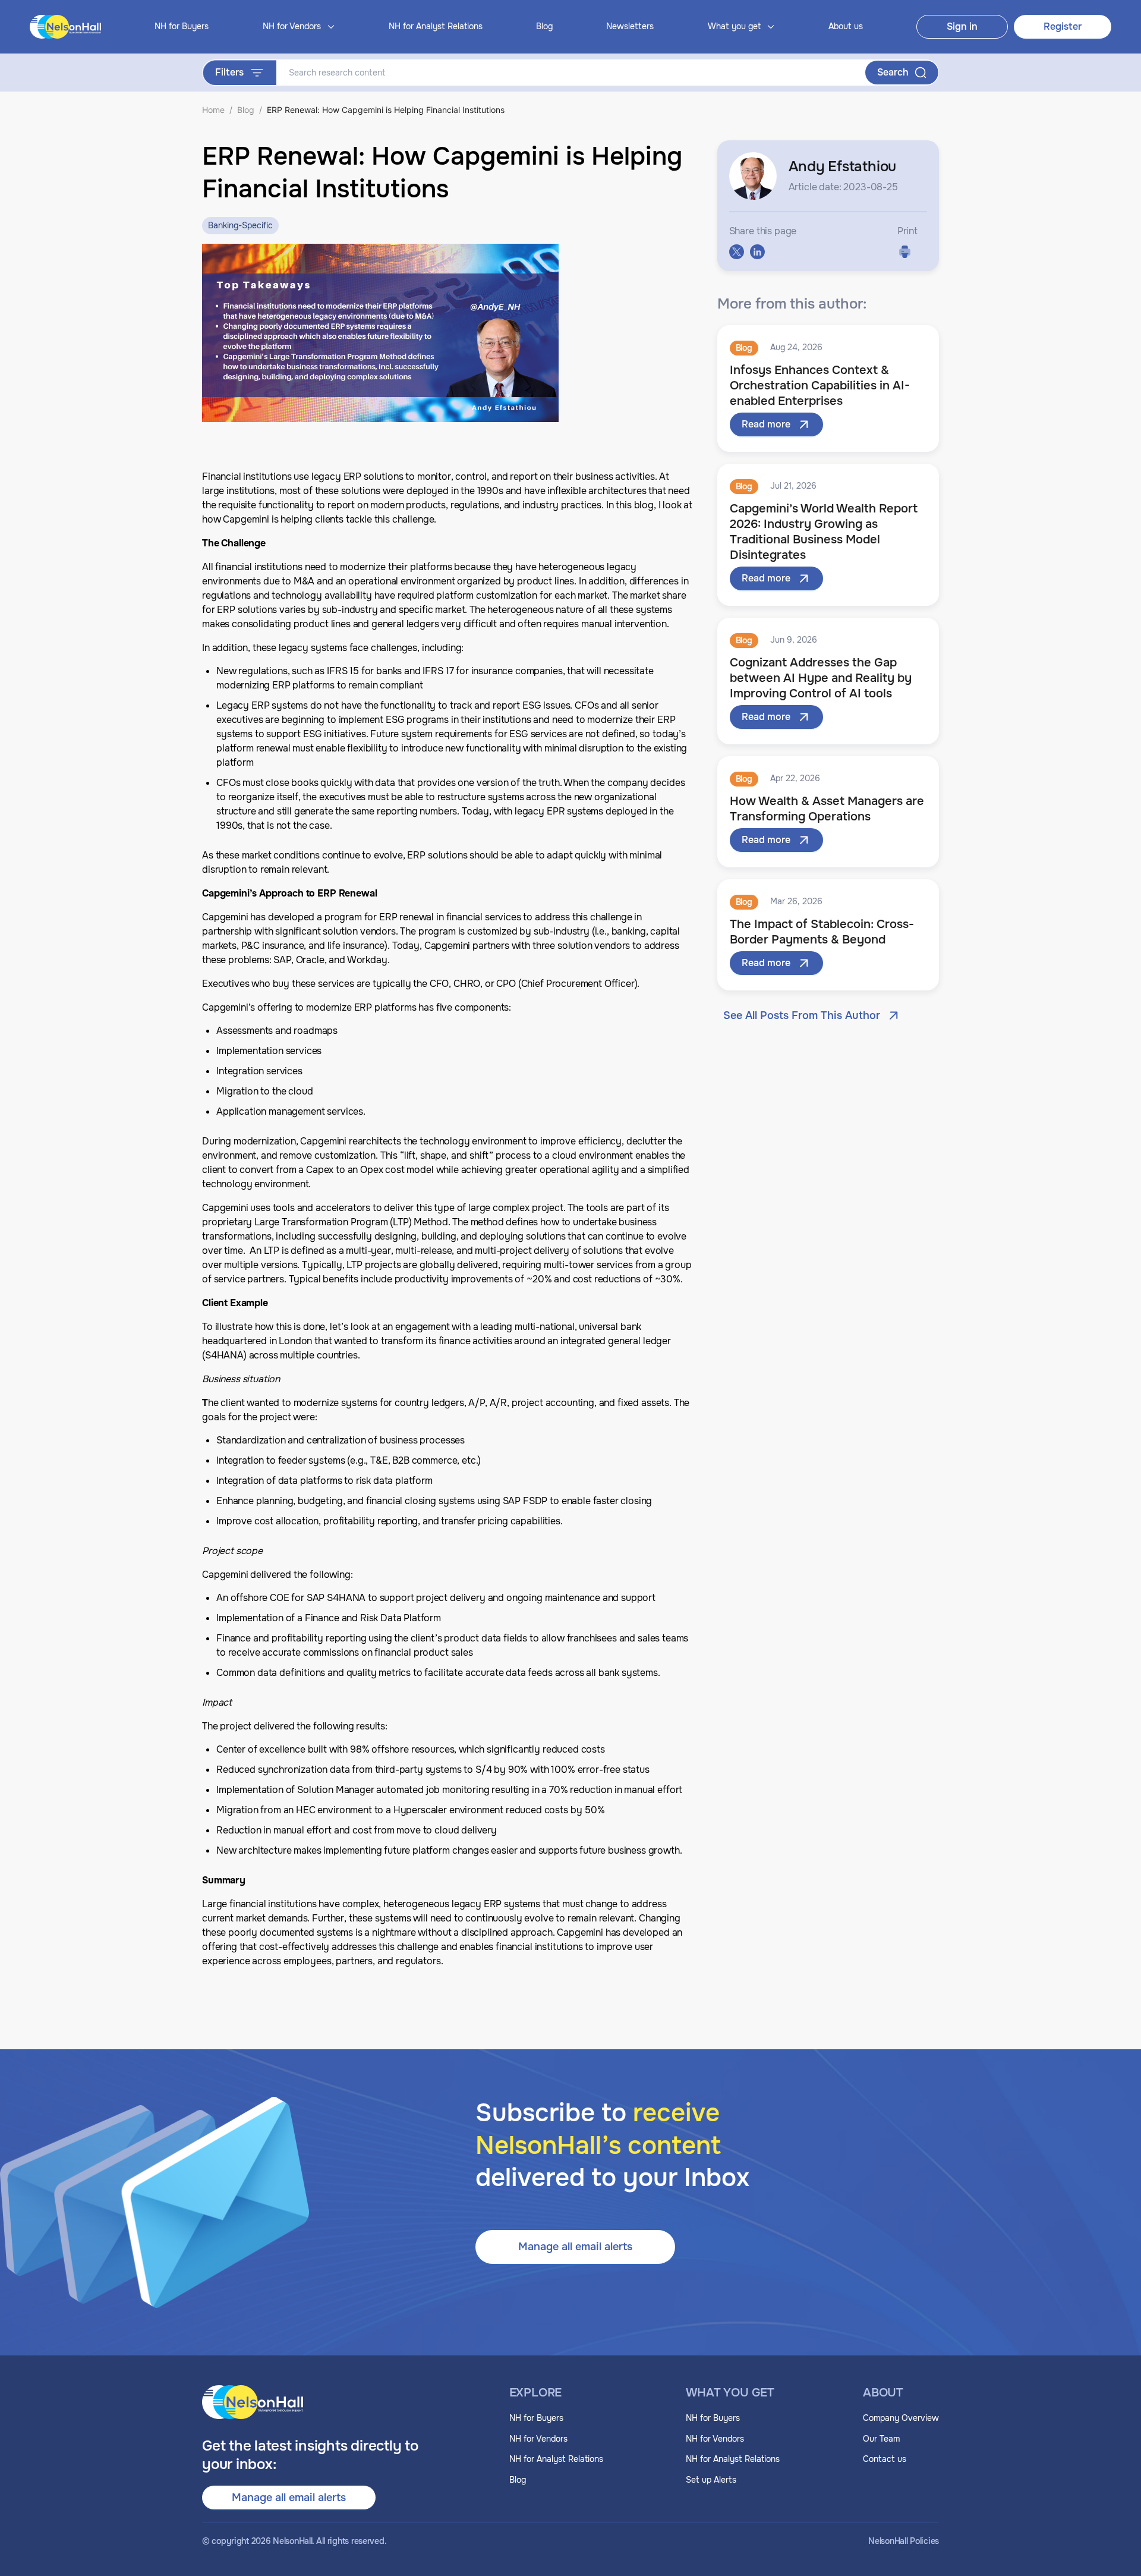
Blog (544, 26)
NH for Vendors (538, 2439)
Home (213, 110)
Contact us (885, 2459)
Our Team (881, 2439)
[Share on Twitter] (737, 252)
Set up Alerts (711, 2480)
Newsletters (630, 26)
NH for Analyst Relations (436, 26)
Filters (229, 72)
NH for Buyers (182, 26)
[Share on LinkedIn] (757, 252)
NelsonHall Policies (904, 2541)
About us (846, 26)
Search (893, 72)
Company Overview (901, 2418)
